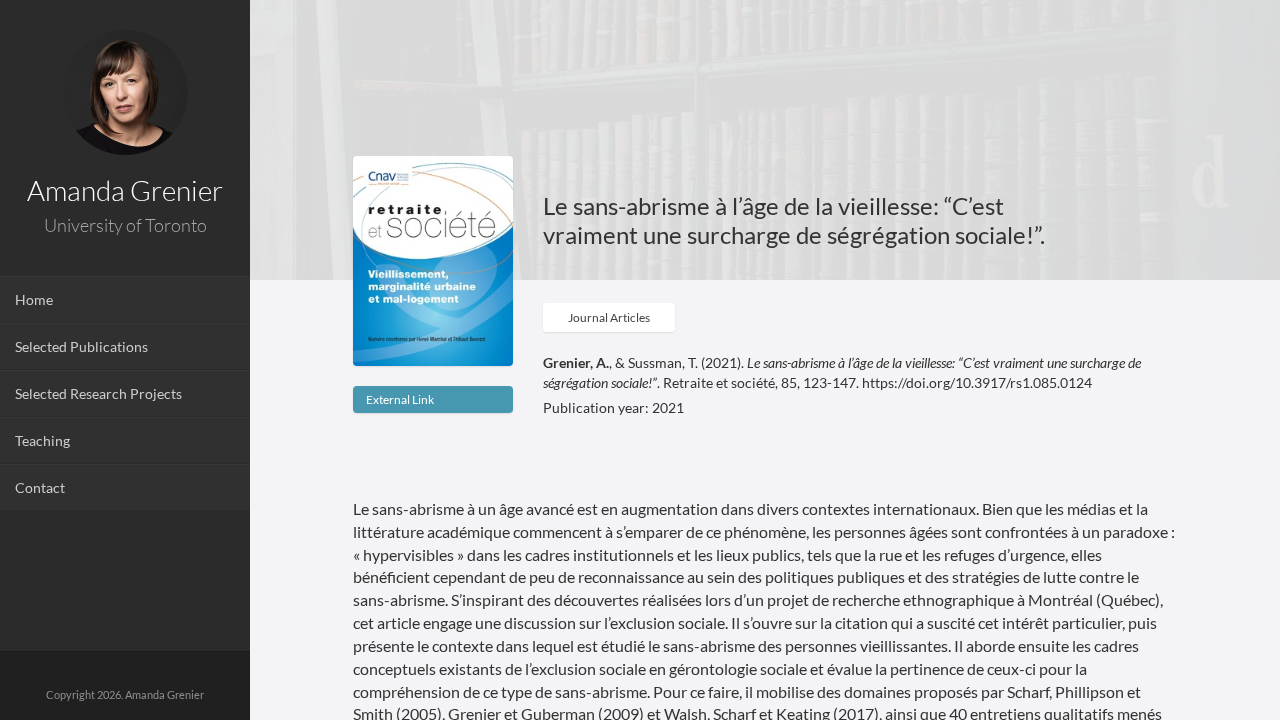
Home (34, 299)
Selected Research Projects (98, 393)
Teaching (42, 440)
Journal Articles (609, 317)
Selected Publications (81, 346)
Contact (40, 487)
